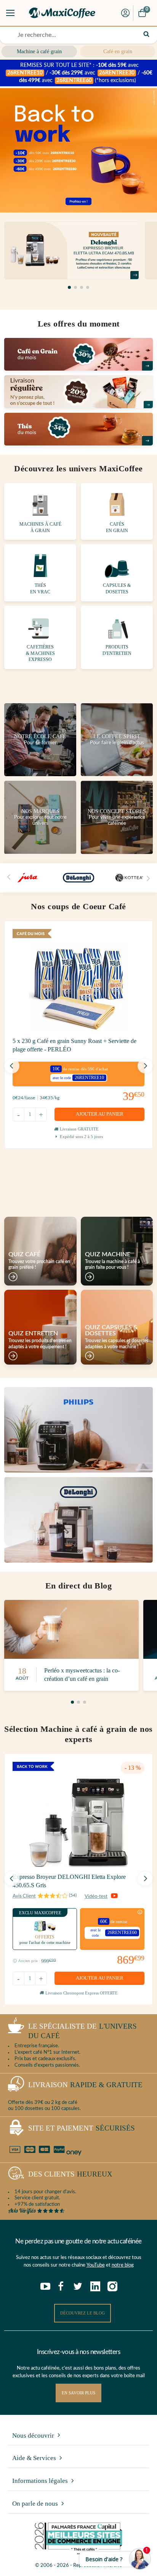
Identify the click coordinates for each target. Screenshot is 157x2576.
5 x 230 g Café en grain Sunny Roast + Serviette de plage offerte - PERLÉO (74, 1045)
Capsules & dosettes (117, 589)
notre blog (123, 2265)
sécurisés (82, 2128)
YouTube (96, 2265)
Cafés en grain (117, 527)
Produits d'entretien (117, 650)
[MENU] (10, 13)
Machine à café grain (39, 52)
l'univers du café (83, 2031)
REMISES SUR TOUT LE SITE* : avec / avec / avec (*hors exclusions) (80, 73)
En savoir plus (78, 2393)
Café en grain (118, 52)
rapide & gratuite (85, 2085)
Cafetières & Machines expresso (40, 653)
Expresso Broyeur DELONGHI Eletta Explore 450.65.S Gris (69, 1881)
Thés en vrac (40, 589)
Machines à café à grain (40, 527)
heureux (70, 2174)
